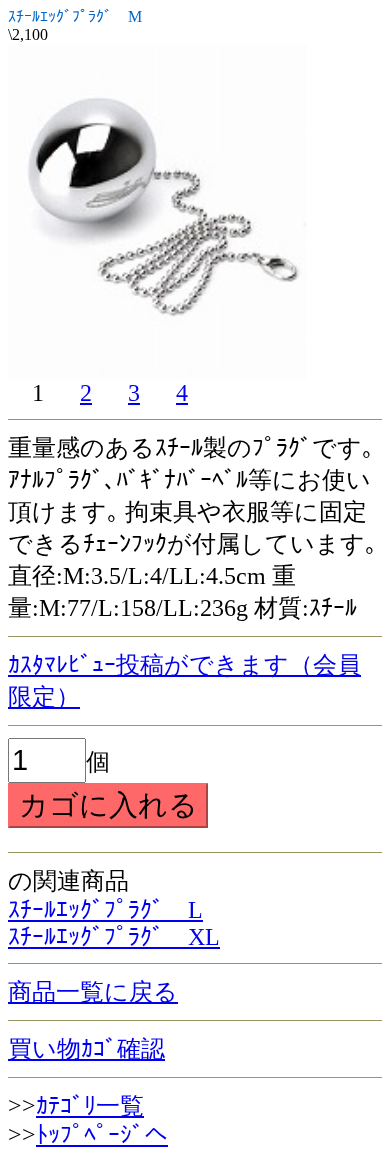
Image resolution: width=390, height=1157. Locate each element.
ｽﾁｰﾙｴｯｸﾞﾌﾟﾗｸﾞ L (105, 910)
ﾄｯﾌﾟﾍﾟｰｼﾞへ (102, 1135)
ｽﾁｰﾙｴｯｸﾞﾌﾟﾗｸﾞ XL (114, 937)
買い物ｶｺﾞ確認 (86, 1049)
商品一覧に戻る (93, 992)
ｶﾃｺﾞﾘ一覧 (90, 1106)
